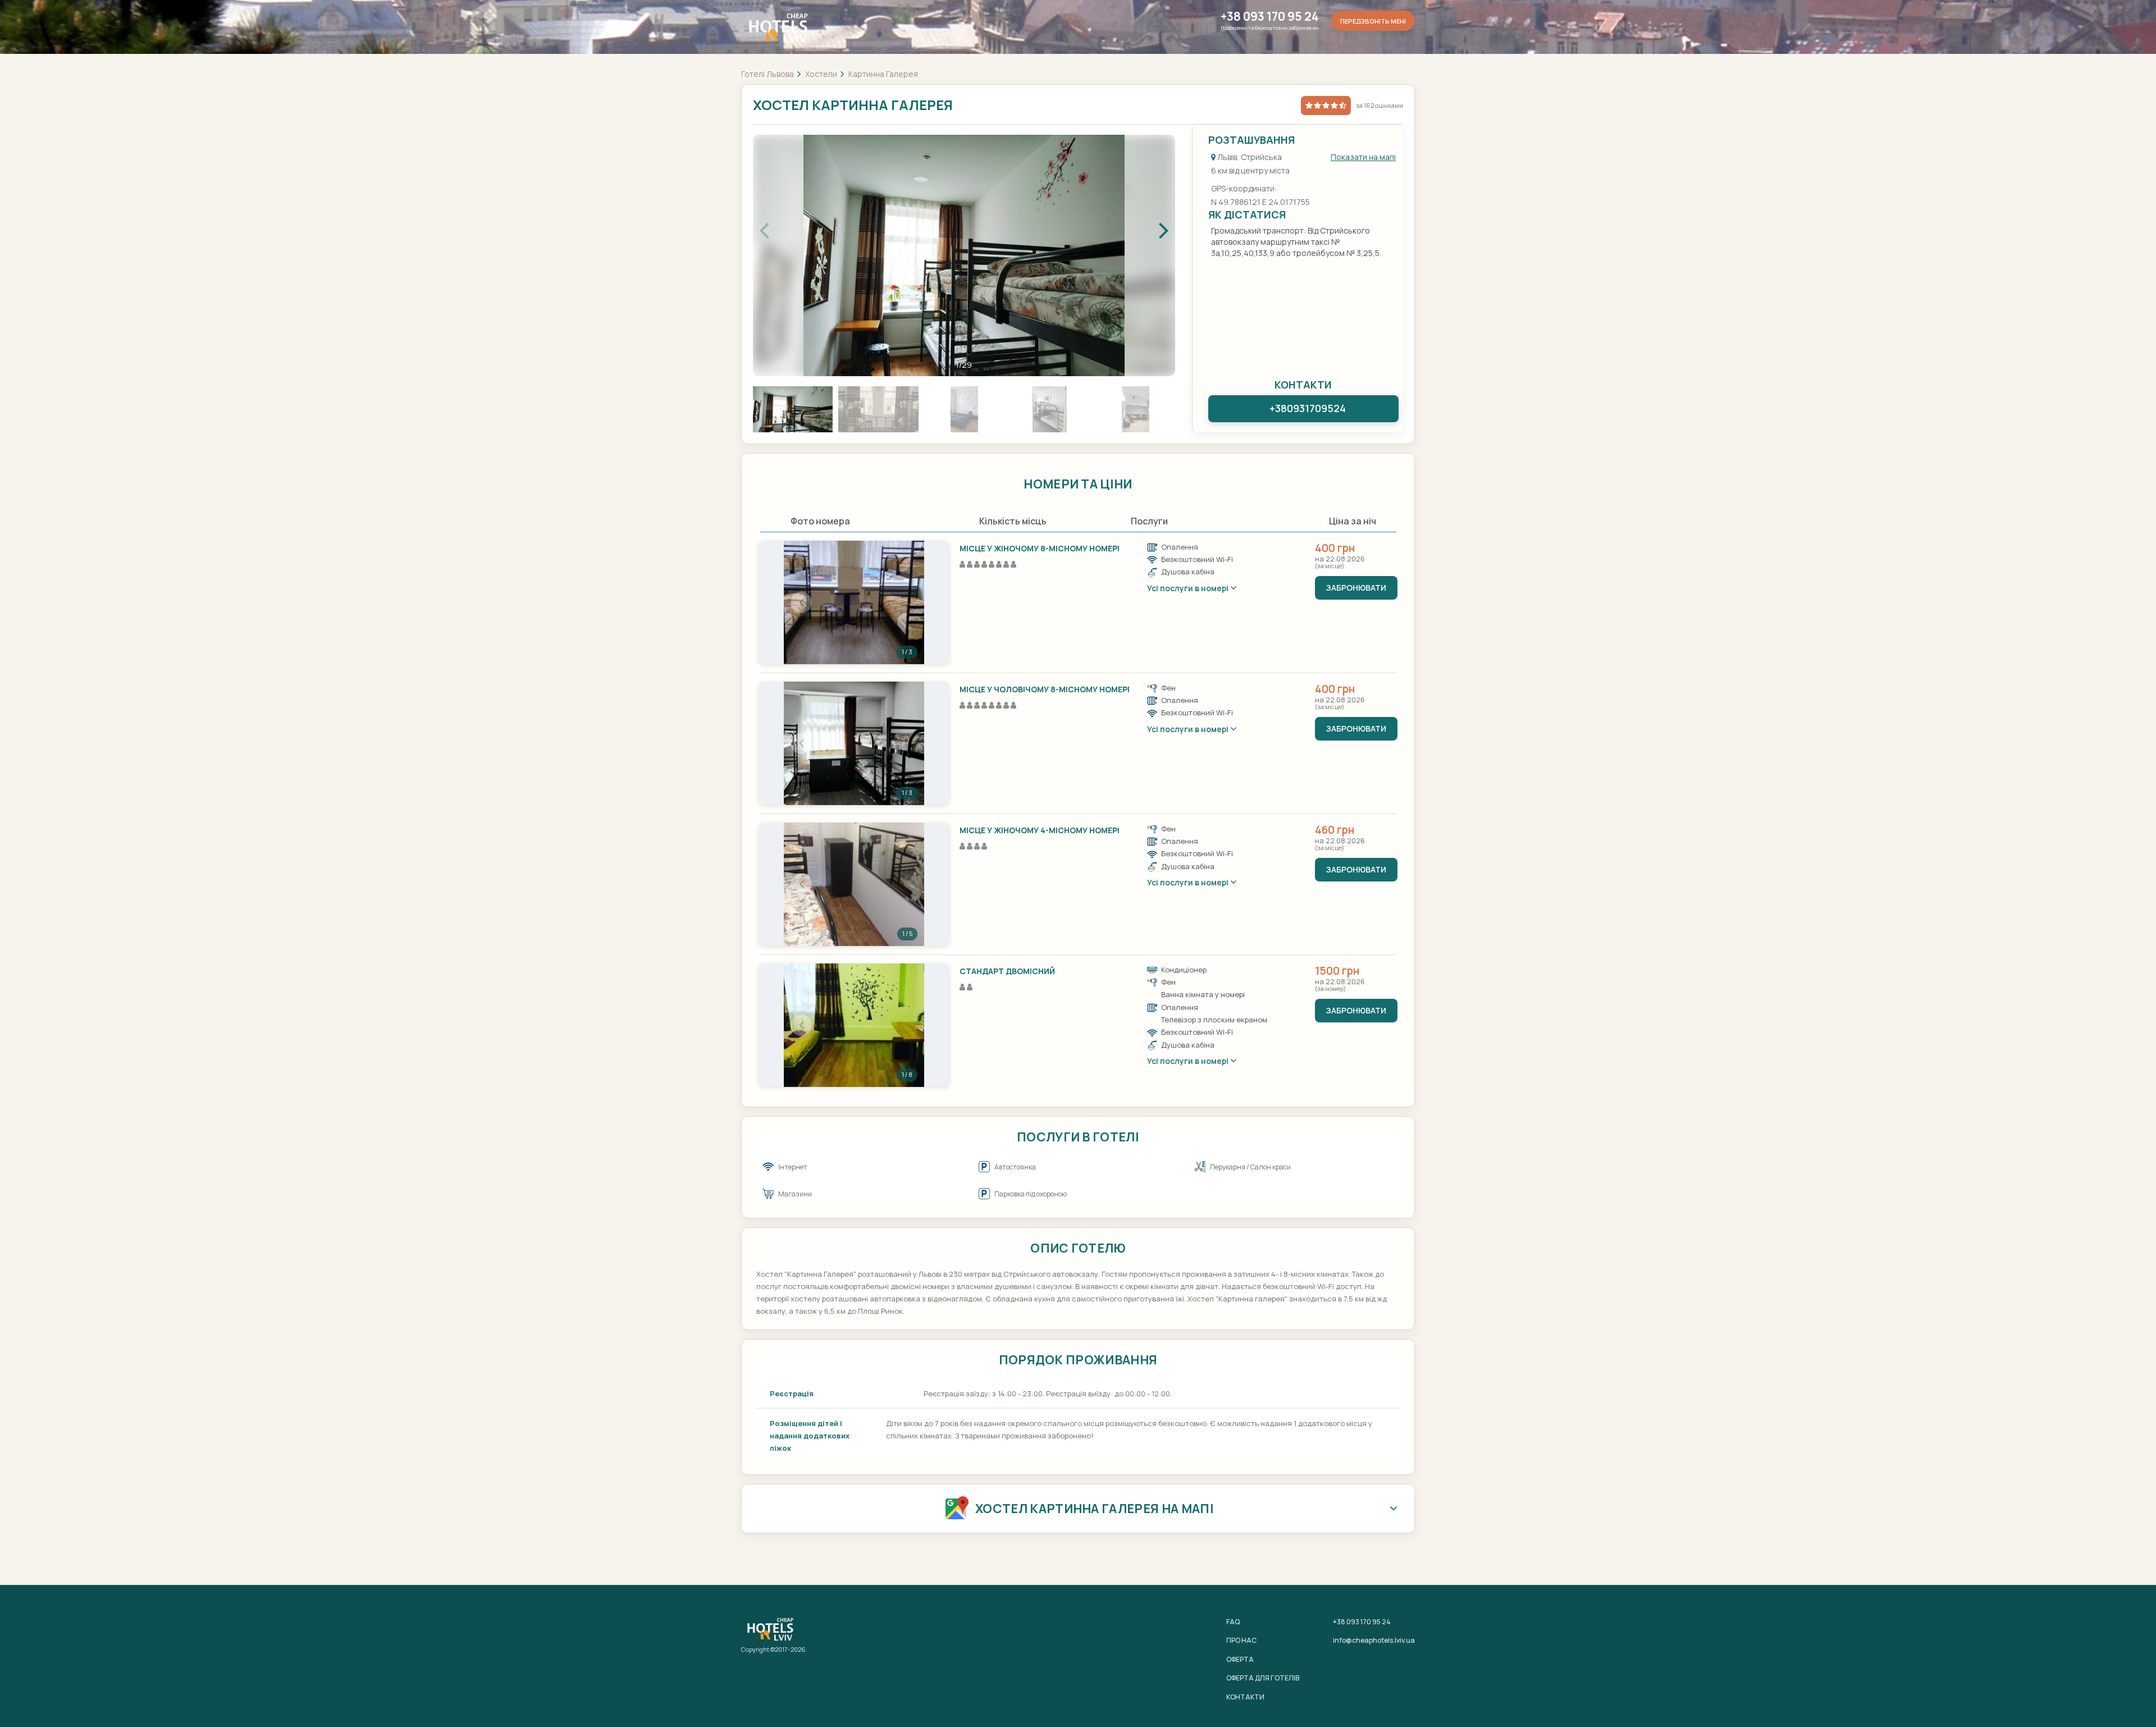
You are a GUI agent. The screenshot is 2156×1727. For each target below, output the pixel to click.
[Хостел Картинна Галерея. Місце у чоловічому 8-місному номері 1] (854, 743)
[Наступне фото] (907, 602)
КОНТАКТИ (1245, 1697)
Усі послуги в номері (1189, 588)
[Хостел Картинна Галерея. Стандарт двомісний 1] (854, 1025)
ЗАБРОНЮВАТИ (1356, 588)
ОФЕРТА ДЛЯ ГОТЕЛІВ (1263, 1678)
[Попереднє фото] (801, 602)
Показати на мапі (1363, 157)
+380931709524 (1308, 408)
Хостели (821, 74)
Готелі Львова (768, 74)
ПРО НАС (1241, 1640)
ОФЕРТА (1240, 1659)
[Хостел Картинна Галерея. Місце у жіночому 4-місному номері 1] (854, 884)
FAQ (1233, 1622)
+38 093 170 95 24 (1270, 17)
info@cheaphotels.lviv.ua (1374, 1640)
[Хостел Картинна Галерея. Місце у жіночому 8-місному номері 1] (854, 602)
